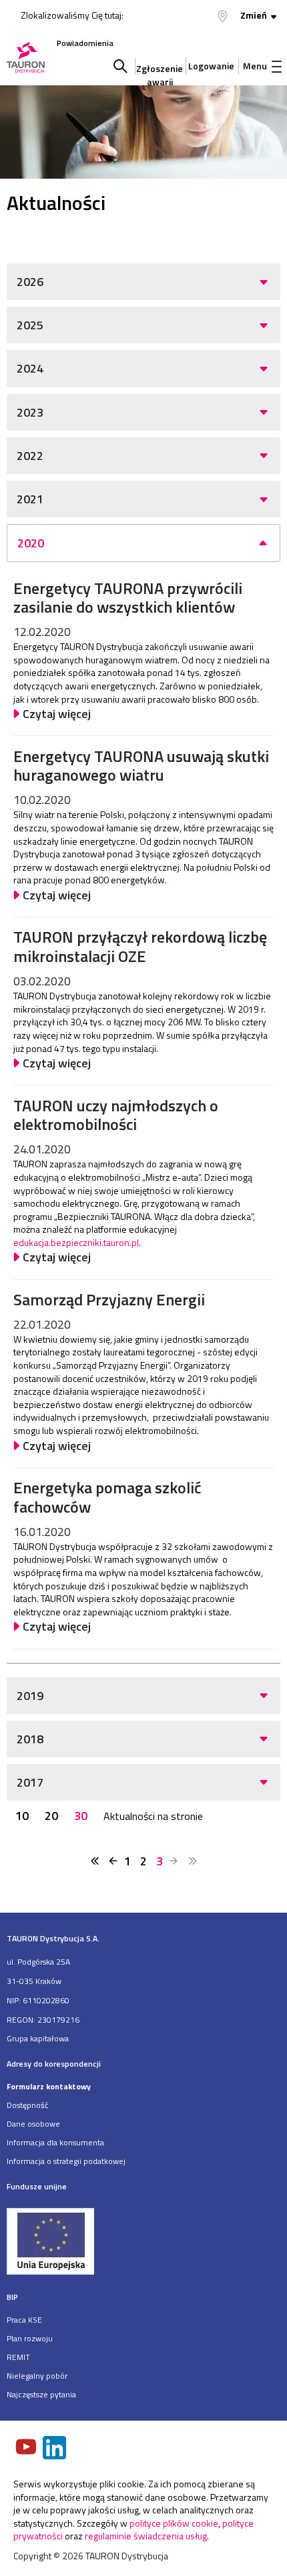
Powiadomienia (85, 43)
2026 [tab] (30, 282)
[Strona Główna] (26, 58)
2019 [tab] (30, 1696)
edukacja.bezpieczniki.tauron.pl (76, 1242)
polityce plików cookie (174, 2523)
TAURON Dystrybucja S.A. (53, 1938)
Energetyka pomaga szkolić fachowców (107, 1497)
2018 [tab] (30, 1739)
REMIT (18, 2357)
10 (22, 1816)
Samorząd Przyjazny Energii (109, 1299)
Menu (255, 66)
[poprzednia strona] (113, 1861)
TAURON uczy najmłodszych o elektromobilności (116, 1115)
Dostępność (27, 2105)
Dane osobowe (33, 2124)
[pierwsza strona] (95, 1861)
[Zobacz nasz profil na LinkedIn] (55, 2449)
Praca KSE (24, 2320)
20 (51, 1816)
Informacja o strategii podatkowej (66, 2161)
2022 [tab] (30, 456)
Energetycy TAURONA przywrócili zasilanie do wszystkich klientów (128, 598)
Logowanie (211, 66)
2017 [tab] (30, 1782)
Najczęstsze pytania (41, 2394)
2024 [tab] (30, 368)
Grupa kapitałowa (38, 2038)
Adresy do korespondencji (54, 2064)
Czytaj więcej (57, 714)
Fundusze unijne (37, 2186)
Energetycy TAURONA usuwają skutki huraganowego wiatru (141, 766)
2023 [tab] (30, 412)
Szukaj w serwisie (120, 66)
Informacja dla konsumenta (55, 2142)
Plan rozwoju (30, 2338)
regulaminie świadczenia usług (146, 2536)
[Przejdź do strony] (143, 2241)
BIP (12, 2297)
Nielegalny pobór (37, 2376)
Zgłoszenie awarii (160, 72)
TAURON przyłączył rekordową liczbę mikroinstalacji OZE (140, 946)
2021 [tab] (30, 499)
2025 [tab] (30, 325)
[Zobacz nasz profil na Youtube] (27, 2448)
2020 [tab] (31, 543)
